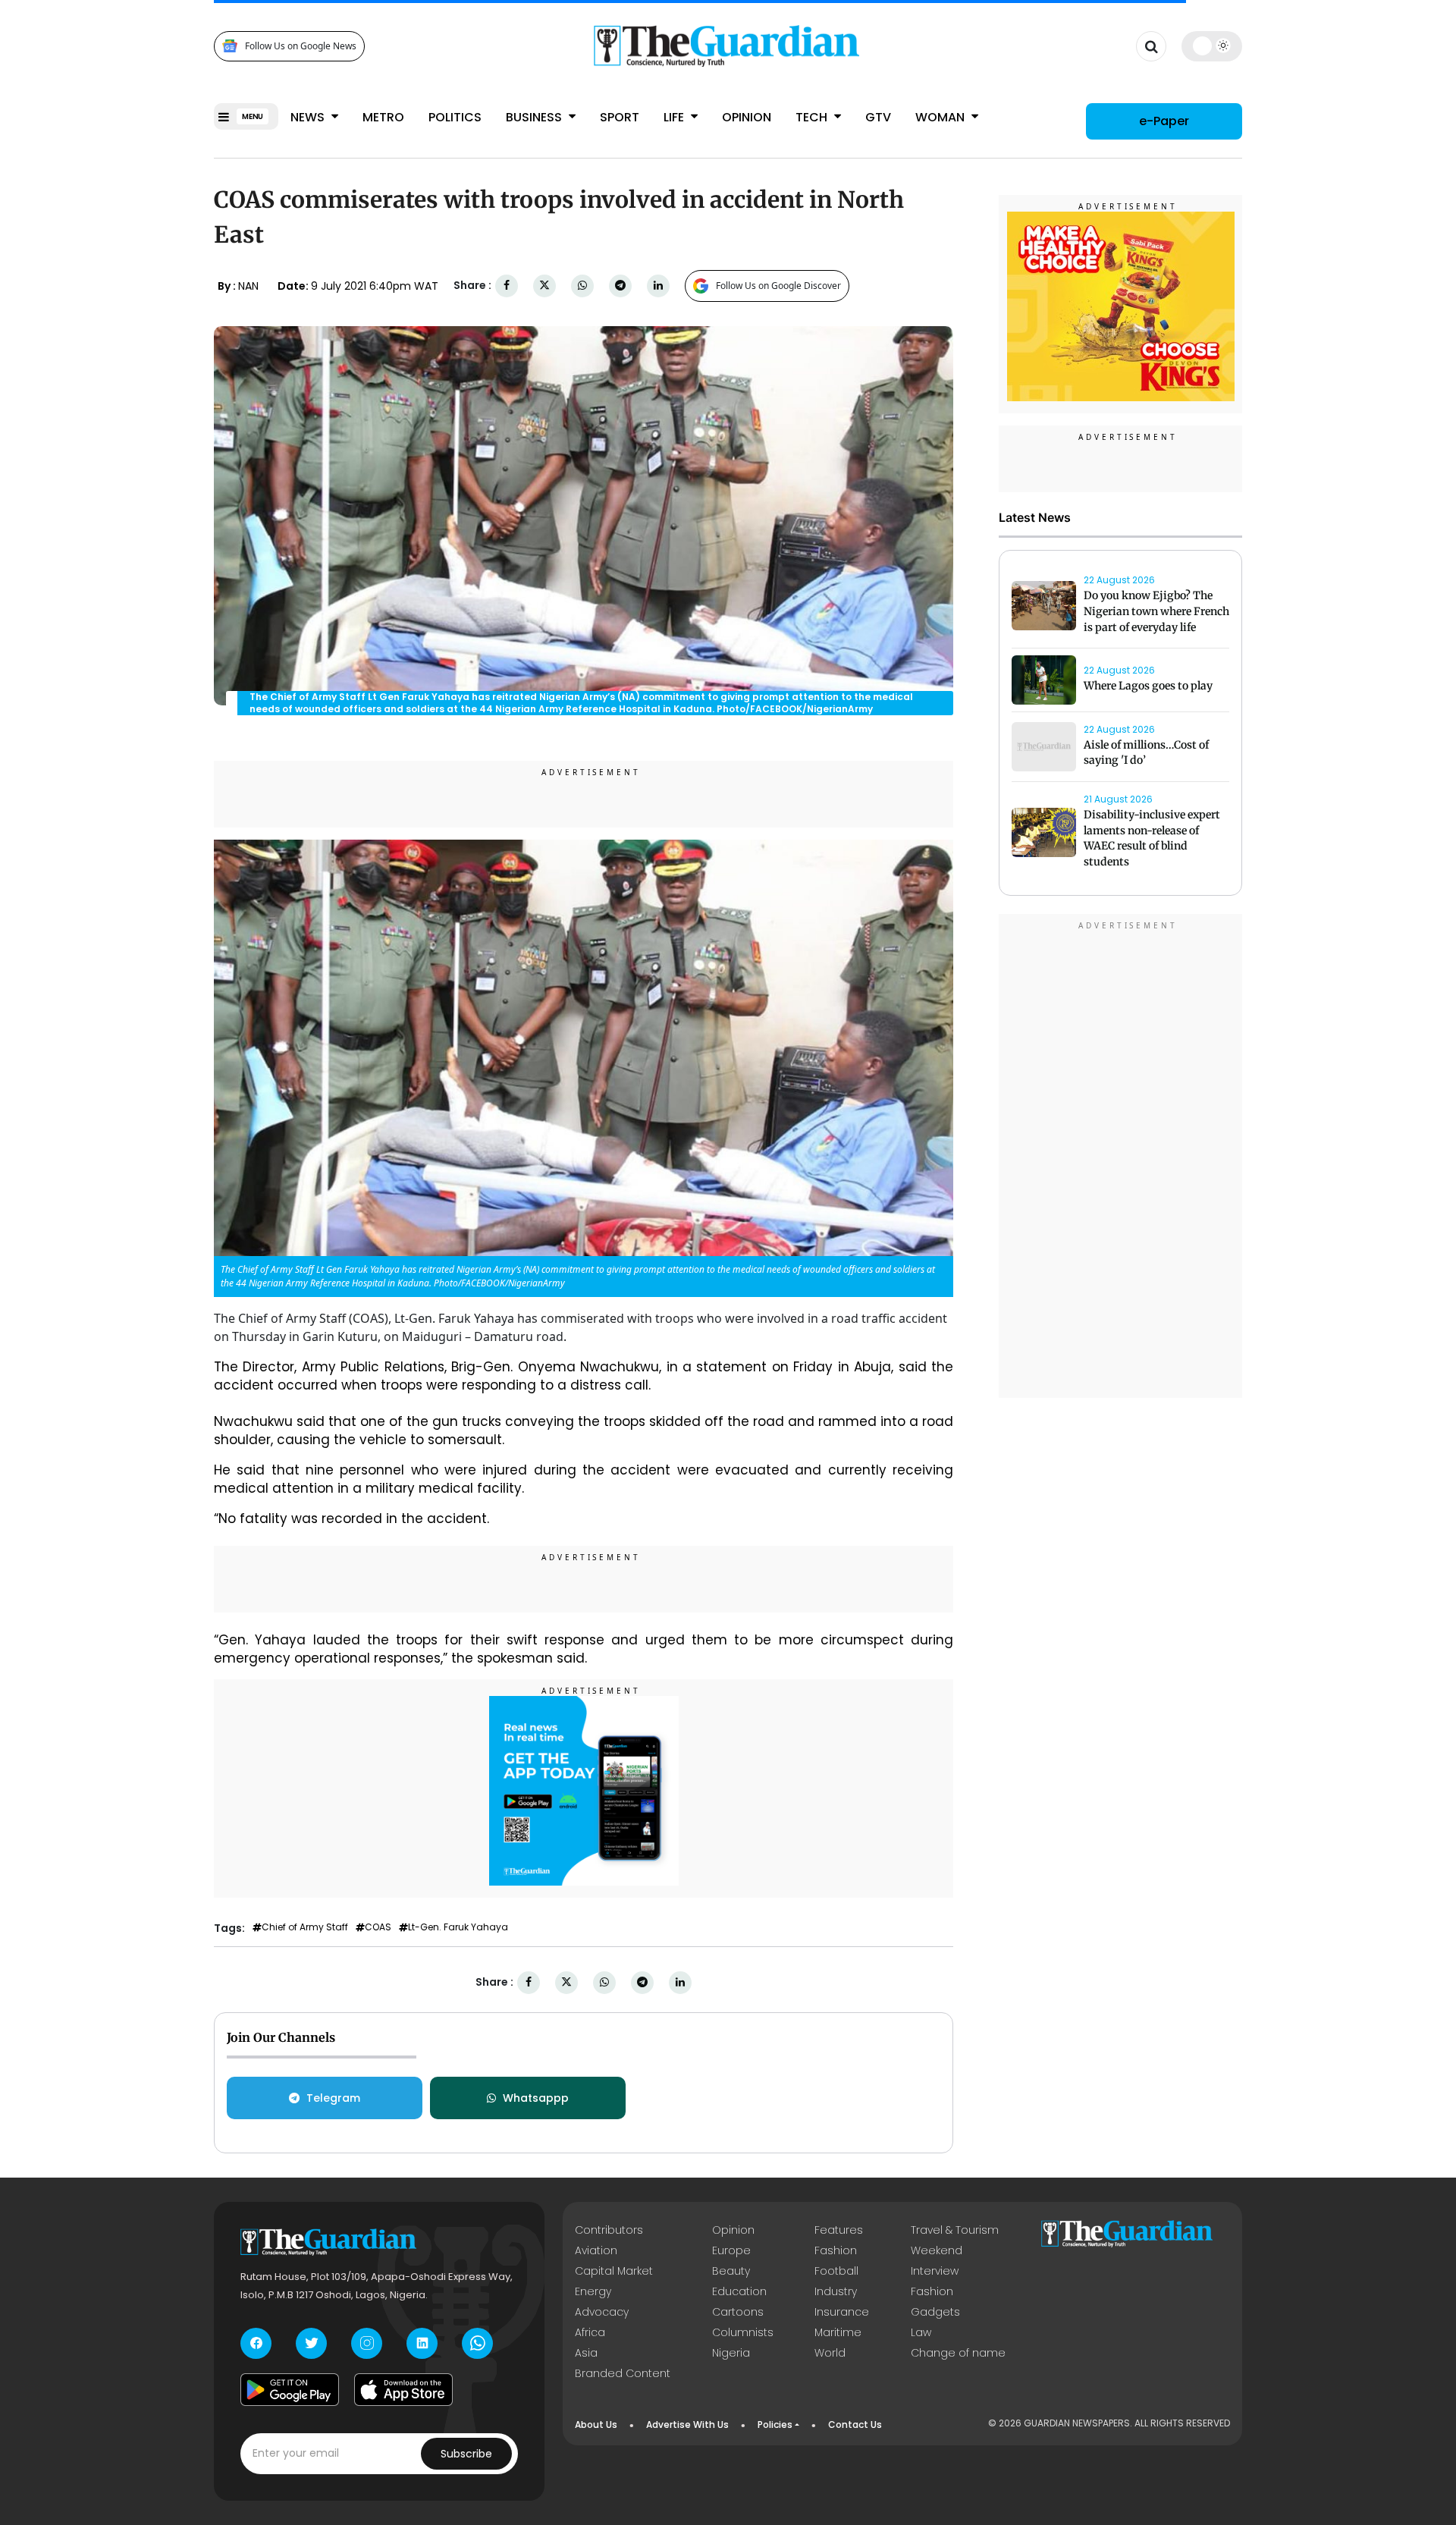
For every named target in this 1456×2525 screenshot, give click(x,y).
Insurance (842, 2312)
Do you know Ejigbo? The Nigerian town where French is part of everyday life (1156, 611)
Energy (593, 2291)
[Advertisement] (1121, 1158)
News (309, 117)
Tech (813, 117)
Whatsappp (536, 2098)
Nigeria (731, 2353)
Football (836, 2271)
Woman (941, 117)
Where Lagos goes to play (1149, 686)
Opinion (747, 117)
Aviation (596, 2250)
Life (675, 117)
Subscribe (466, 2454)
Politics (455, 117)
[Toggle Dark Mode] (1212, 46)
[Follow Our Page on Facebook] (256, 2343)
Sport (620, 117)
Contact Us (855, 2425)
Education (739, 2291)
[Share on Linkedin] (658, 286)
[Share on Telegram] (620, 286)
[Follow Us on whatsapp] (477, 2343)
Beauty (731, 2271)
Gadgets (935, 2312)
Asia (586, 2353)
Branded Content (623, 2373)
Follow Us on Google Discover (778, 286)
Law (921, 2332)
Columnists (743, 2332)
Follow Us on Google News (301, 46)
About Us (596, 2425)
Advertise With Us (687, 2425)
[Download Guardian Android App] (290, 2390)
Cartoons (738, 2312)
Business (535, 117)
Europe (731, 2250)
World (830, 2353)
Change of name (958, 2353)
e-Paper (1164, 121)
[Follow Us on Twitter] (311, 2343)
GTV (878, 117)
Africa (590, 2332)
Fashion (836, 2250)
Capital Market (614, 2271)
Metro (383, 117)
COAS (378, 1927)
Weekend (937, 2250)
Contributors (609, 2230)
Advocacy (602, 2312)
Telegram (333, 2098)
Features (839, 2230)
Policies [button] (775, 2425)
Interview (935, 2271)
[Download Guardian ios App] (403, 2390)
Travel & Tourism (955, 2230)
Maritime (838, 2332)
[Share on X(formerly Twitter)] (544, 286)
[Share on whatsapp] (582, 286)
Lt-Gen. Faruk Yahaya (458, 1927)
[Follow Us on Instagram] (367, 2343)
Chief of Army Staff (305, 1927)
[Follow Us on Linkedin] (422, 2343)
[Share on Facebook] (507, 286)
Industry (836, 2291)
